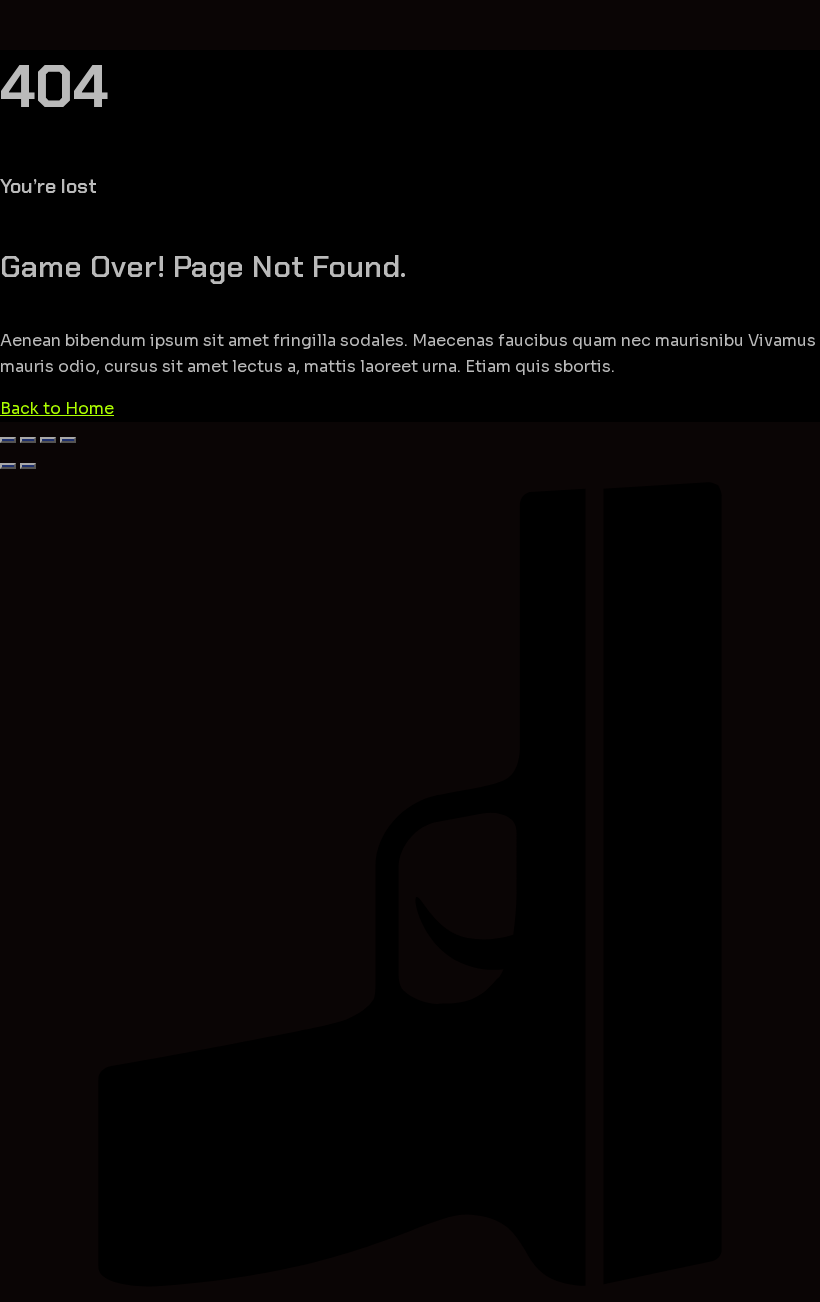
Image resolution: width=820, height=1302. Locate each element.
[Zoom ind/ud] (8, 440)
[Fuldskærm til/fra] (28, 440)
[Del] (48, 440)
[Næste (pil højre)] (28, 466)
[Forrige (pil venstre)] (8, 466)
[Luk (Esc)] (68, 440)
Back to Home (57, 408)
